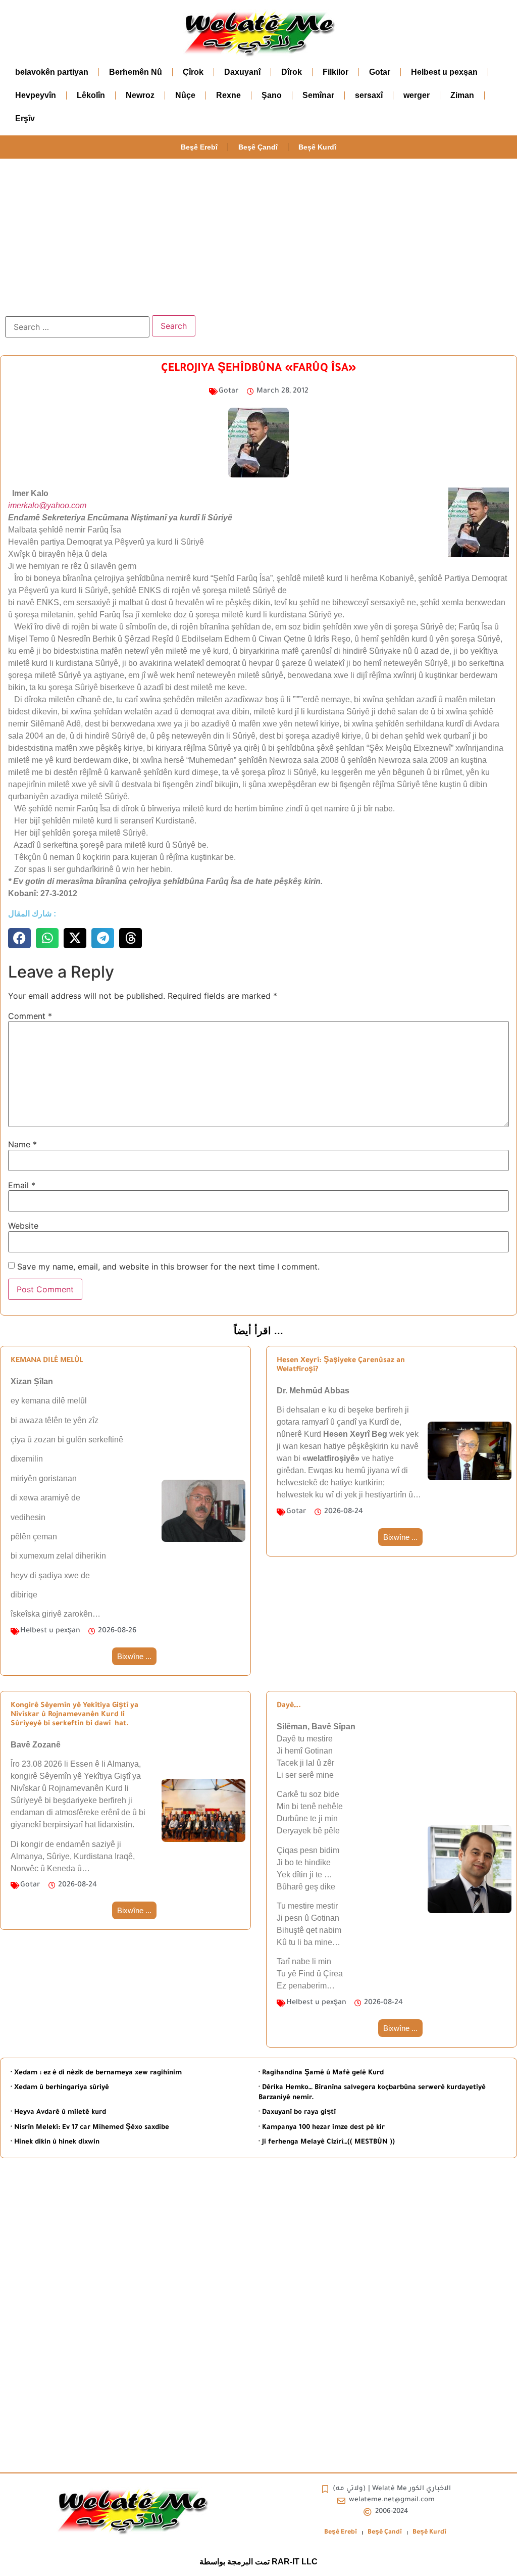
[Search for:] (77, 327)
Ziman (462, 95)
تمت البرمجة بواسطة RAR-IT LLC (258, 2562)
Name (22, 1144)
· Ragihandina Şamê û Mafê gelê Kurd (321, 2073)
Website (23, 1226)
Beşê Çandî (258, 147)
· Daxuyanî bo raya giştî (297, 2112)
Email (22, 1185)
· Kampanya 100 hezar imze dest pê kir (322, 2128)
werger (417, 95)
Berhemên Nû (136, 72)
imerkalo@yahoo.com (47, 505)
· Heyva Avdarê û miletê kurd (58, 2112)
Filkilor (335, 72)
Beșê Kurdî (317, 147)
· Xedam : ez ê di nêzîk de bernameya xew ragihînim (96, 2073)
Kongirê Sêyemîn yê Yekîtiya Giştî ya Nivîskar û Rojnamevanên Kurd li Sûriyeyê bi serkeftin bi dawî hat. (74, 1715)
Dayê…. (289, 1706)
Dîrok (292, 72)
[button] (19, 938)
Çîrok (193, 72)
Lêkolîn (91, 95)
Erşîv (25, 118)
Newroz (140, 95)
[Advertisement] (258, 234)
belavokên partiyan (52, 72)
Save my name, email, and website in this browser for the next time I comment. (168, 1267)
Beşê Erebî (199, 147)
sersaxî (369, 95)
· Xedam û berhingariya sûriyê (60, 2088)
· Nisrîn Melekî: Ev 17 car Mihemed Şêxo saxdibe (90, 2128)
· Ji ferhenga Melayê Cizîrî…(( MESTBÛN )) (327, 2142)
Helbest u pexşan (444, 72)
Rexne (228, 95)
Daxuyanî (242, 72)
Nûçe (185, 95)
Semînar (318, 95)
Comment (30, 1016)
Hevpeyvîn (36, 95)
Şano (272, 95)
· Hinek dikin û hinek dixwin (55, 2142)
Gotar (380, 72)
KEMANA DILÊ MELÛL (47, 1361)
